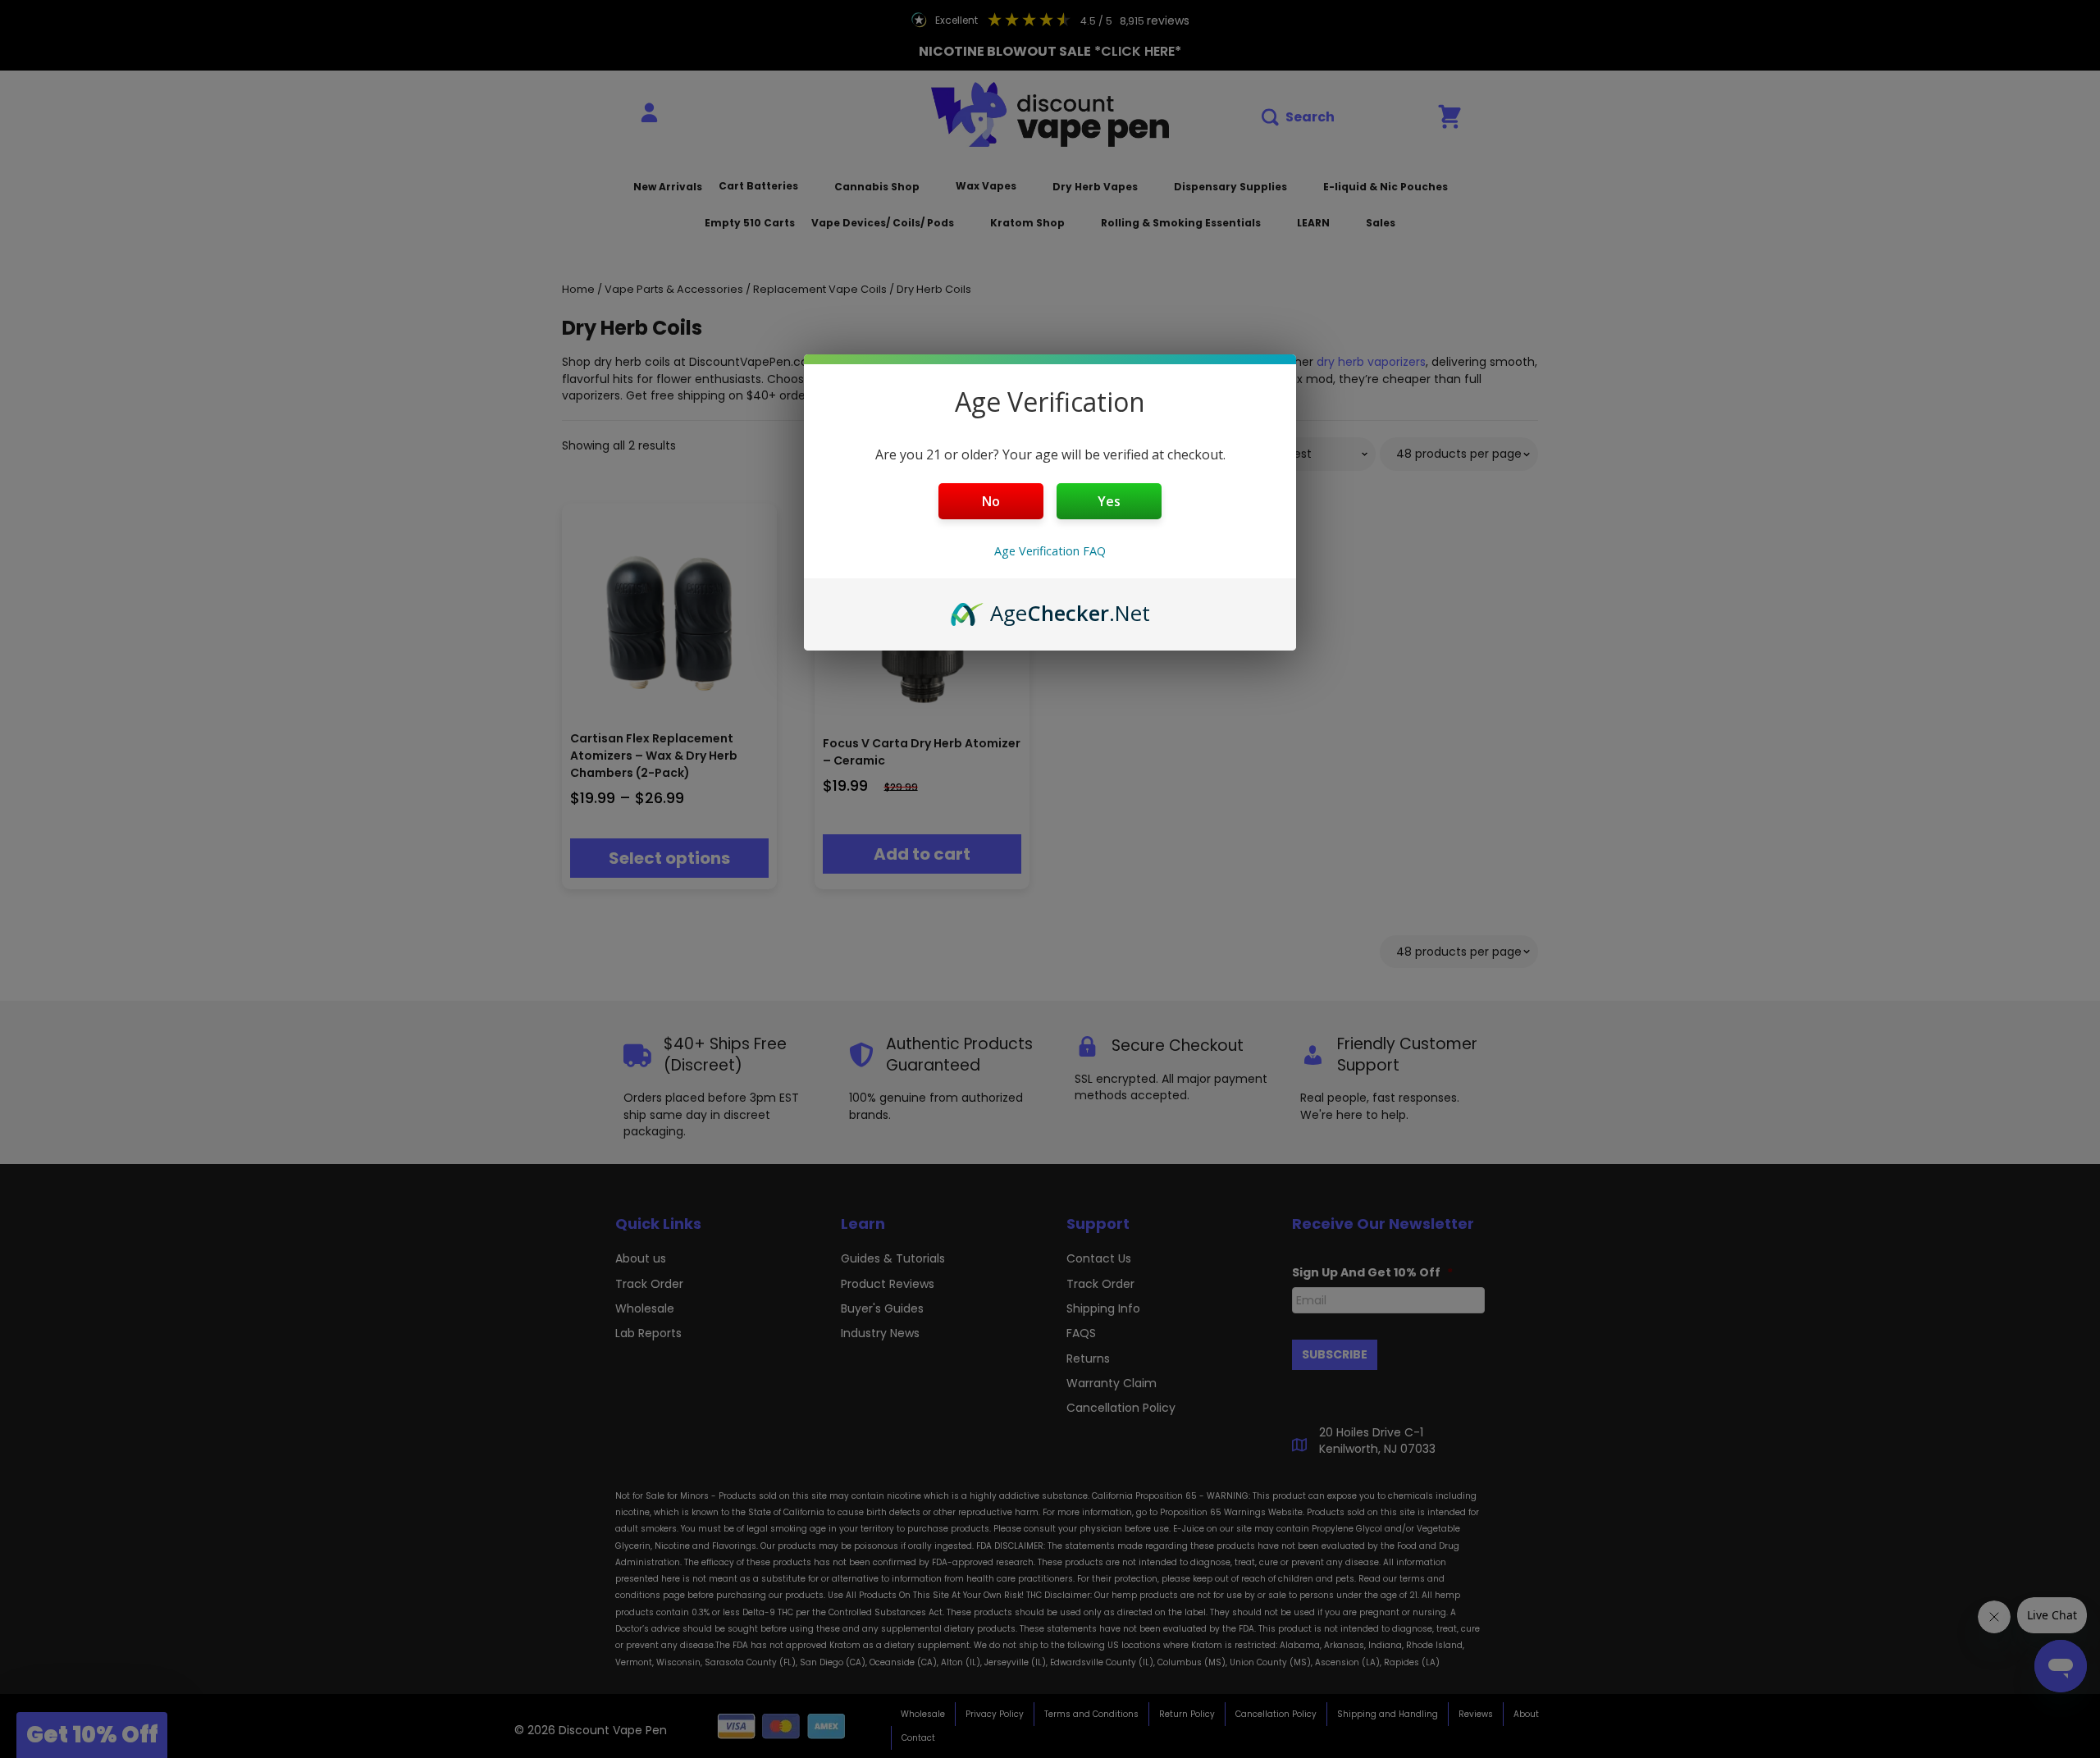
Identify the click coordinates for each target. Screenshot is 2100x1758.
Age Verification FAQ (1050, 551)
